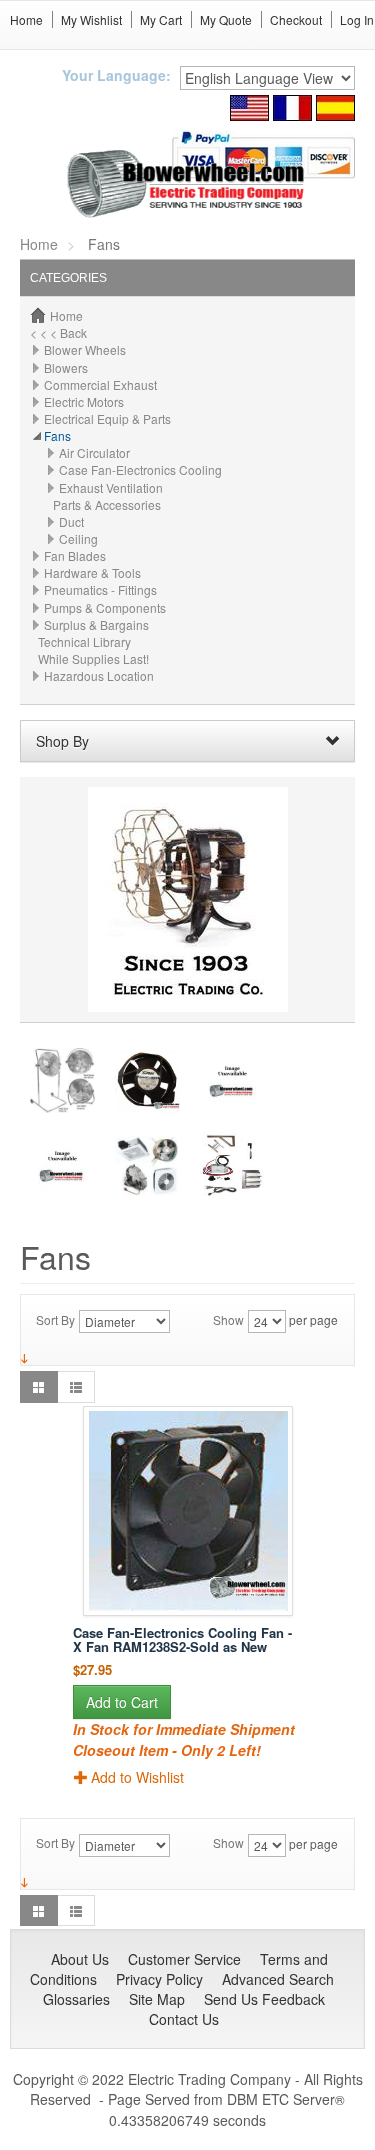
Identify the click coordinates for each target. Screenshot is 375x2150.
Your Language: (116, 75)
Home (26, 19)
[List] (76, 1386)
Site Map (157, 1999)
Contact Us (184, 2019)
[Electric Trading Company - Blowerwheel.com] (187, 184)
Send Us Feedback (264, 1999)
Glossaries (76, 1999)
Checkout (296, 19)
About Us (80, 1959)
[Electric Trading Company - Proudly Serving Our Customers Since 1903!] (188, 897)
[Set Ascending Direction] (24, 1356)
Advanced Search (278, 1979)
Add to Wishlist (137, 1777)
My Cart (161, 19)
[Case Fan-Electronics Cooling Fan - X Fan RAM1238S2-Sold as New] (187, 1511)
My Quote (226, 19)
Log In (357, 19)
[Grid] (39, 1386)
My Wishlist (91, 19)
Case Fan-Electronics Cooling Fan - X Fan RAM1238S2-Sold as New (182, 1639)
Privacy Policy (159, 1979)
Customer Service (184, 1959)
